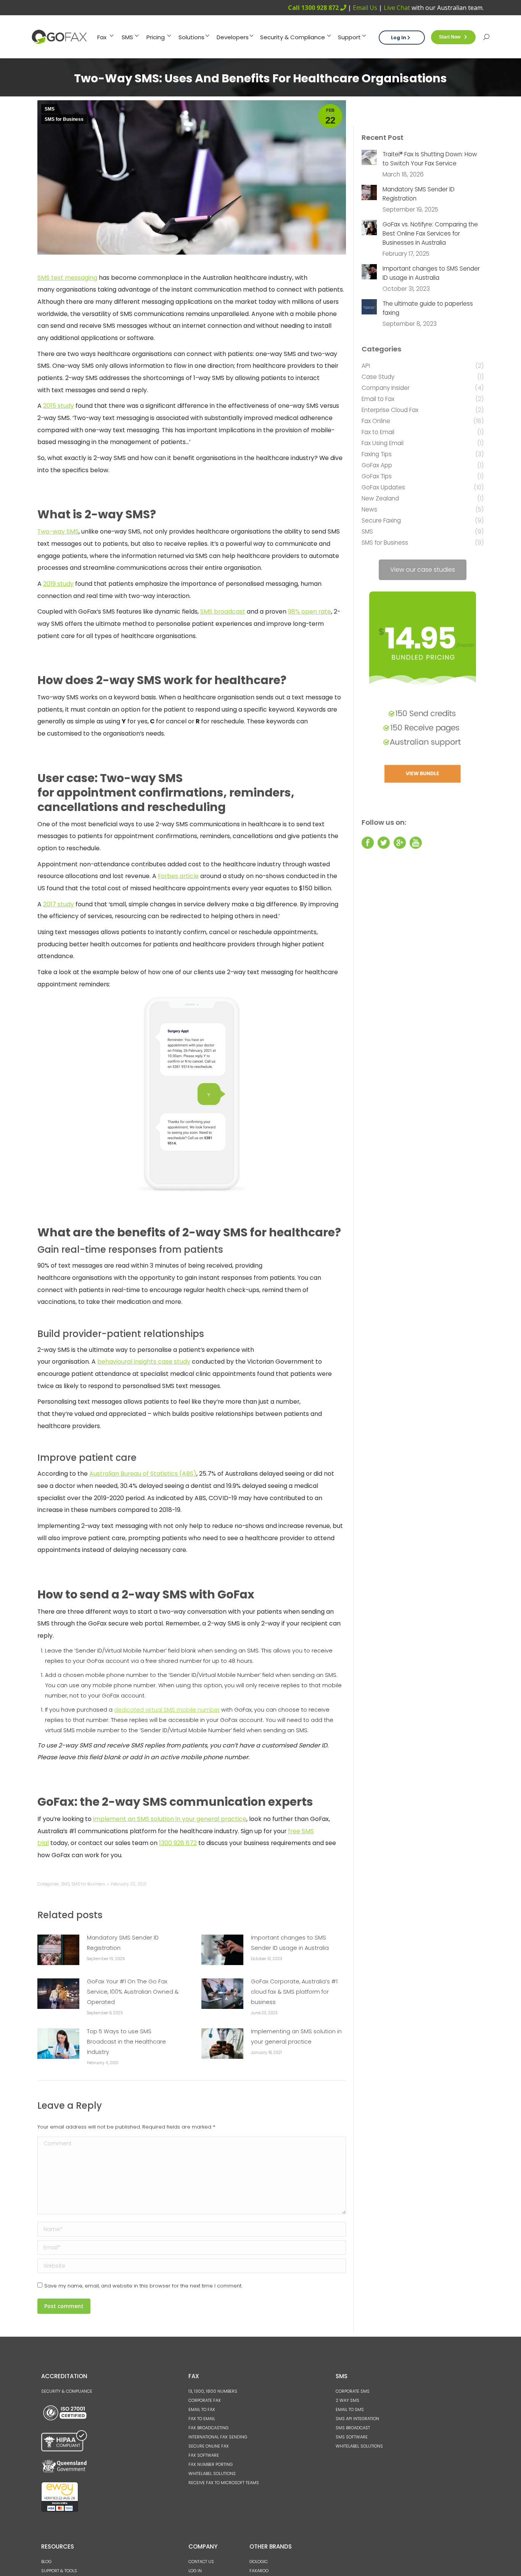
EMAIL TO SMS (350, 2409)
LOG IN (195, 2571)
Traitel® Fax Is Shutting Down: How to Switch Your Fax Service (430, 159)
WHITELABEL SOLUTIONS (212, 2473)
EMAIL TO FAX (202, 2409)
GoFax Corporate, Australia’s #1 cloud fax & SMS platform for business (294, 1992)
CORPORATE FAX (205, 2400)
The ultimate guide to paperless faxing (428, 308)
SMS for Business (64, 119)
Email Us (365, 8)
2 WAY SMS (347, 2400)
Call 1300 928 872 (314, 8)
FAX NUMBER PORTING (211, 2464)
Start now (450, 37)
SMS (50, 109)
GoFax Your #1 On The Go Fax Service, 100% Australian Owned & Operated (133, 1992)
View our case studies (423, 570)
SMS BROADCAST (353, 2428)
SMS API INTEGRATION (357, 2419)
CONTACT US (201, 2562)
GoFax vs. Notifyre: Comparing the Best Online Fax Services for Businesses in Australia (430, 233)
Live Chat (397, 8)
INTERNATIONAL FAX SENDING (218, 2437)
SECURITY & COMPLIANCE (67, 2391)
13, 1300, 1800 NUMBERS (213, 2391)
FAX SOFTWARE (204, 2455)
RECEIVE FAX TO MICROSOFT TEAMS (224, 2483)
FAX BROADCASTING (208, 2428)
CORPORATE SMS (353, 2391)
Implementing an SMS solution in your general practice (296, 2037)
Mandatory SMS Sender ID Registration (123, 1943)
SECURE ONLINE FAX (209, 2446)
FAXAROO (259, 2571)
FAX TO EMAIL (202, 2419)
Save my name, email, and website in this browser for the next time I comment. (143, 2286)
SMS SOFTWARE (352, 2437)
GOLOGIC (259, 2562)
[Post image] (58, 1950)
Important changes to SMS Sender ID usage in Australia (290, 1943)
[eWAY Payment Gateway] (60, 2510)
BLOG (46, 2562)
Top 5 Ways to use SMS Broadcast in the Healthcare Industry (126, 2042)
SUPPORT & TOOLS (59, 2571)
